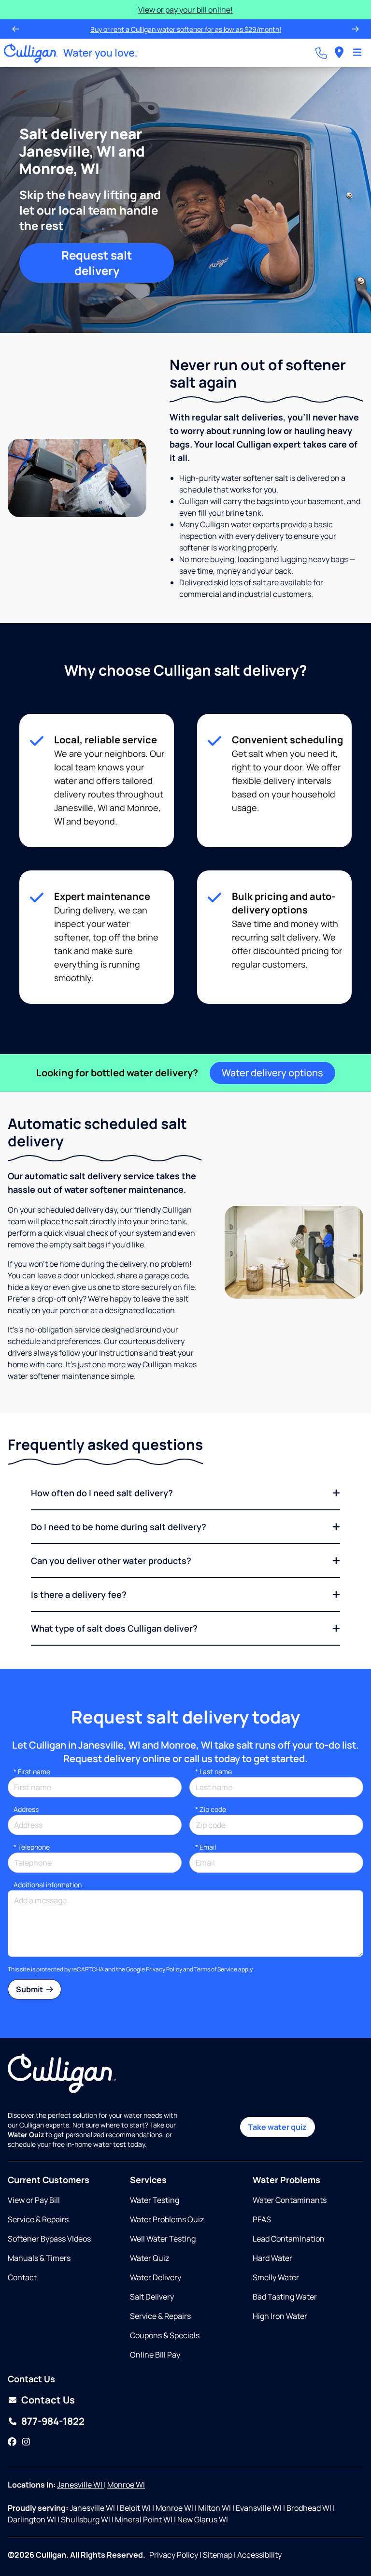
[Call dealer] (321, 53)
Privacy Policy (164, 1969)
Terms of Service (216, 1969)
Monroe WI (126, 2485)
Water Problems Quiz (167, 2219)
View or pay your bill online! (185, 10)
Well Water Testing (163, 2239)
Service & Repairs (38, 2219)
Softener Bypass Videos (49, 2239)
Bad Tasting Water (285, 2297)
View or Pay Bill (34, 2200)
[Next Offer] (356, 29)
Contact (22, 2277)
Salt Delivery (152, 2297)
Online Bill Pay (155, 2355)
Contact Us (48, 2400)
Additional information (48, 1885)
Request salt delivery (97, 263)
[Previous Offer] (15, 29)
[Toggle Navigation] (357, 53)
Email (206, 1847)
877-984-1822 (53, 2421)
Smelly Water (276, 2277)
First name (32, 1772)
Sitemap (218, 2555)
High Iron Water (280, 2316)
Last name (214, 1772)
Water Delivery (156, 2277)
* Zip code (211, 1809)
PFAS (262, 2219)
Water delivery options (272, 1073)
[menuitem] (339, 53)
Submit (30, 1989)
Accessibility (259, 2555)
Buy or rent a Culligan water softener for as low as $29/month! (186, 29)
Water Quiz (150, 2258)
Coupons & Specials (165, 2335)
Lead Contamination (289, 2239)
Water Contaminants (290, 2200)
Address (26, 1809)
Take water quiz (278, 2127)
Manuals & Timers (39, 2258)
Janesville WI (80, 2485)
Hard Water (272, 2258)
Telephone (32, 1847)
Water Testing (155, 2200)
